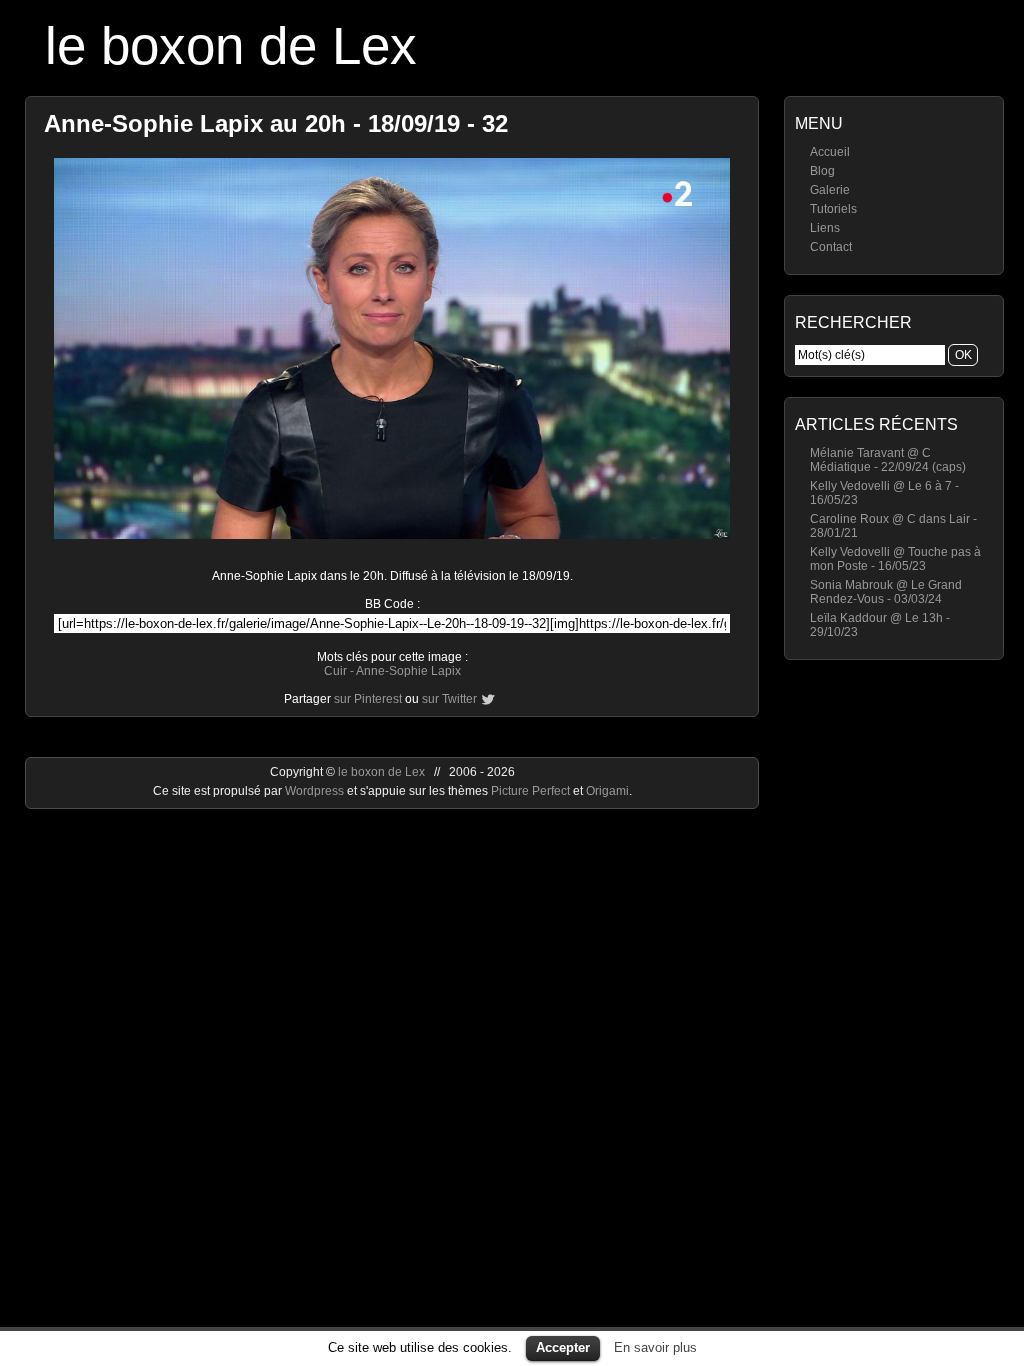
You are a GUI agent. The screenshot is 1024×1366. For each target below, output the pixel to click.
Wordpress (316, 791)
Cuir (335, 671)
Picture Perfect (530, 791)
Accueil (830, 152)
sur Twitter (449, 699)
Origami (607, 791)
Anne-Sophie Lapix (408, 671)
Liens (825, 228)
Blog (822, 171)
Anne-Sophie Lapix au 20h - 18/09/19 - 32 (276, 123)
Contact (831, 247)
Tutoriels (833, 209)
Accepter (563, 1347)
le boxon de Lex (231, 45)
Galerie (830, 190)
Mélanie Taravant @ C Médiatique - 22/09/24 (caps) (888, 460)
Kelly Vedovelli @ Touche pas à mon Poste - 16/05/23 (895, 559)
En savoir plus (655, 1347)
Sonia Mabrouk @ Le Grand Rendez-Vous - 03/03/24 (886, 592)
